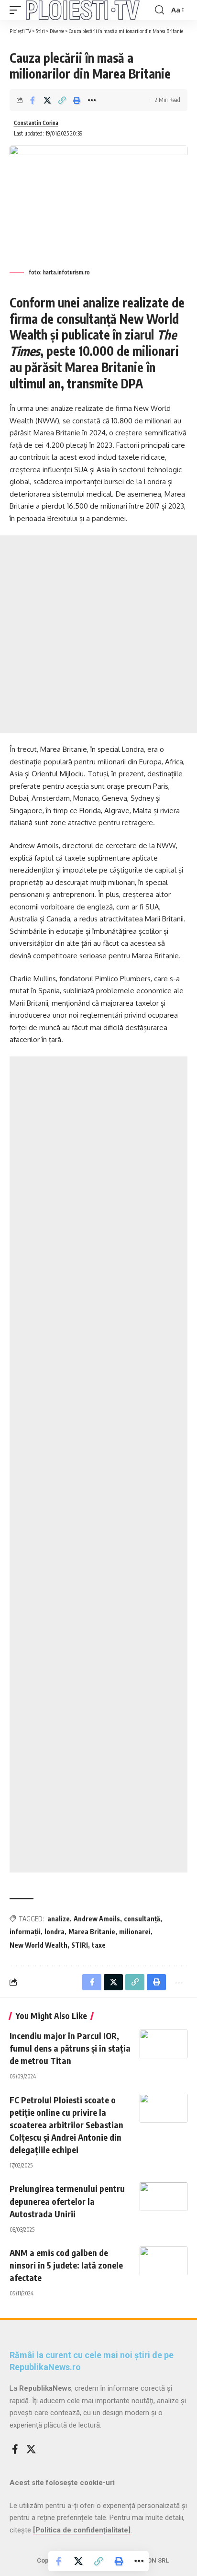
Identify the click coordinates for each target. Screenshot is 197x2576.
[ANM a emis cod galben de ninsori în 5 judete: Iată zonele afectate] (164, 2261)
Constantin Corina (36, 123)
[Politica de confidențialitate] (82, 2530)
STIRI (80, 1945)
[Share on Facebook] (33, 100)
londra (55, 1932)
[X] (31, 2449)
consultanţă (142, 1919)
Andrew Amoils (97, 1919)
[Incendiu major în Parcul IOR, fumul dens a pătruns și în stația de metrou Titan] (164, 2044)
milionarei (135, 1932)
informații (25, 1932)
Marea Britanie (92, 1932)
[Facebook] (15, 2449)
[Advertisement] (98, 634)
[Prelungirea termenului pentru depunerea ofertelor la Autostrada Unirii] (164, 2197)
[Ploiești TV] (83, 10)
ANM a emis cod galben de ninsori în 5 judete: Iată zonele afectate (66, 2265)
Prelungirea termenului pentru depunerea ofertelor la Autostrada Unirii (67, 2201)
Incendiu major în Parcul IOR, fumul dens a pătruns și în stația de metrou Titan (70, 2048)
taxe (99, 1945)
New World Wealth (38, 1945)
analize (59, 1919)
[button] (18, 10)
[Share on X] (47, 100)
